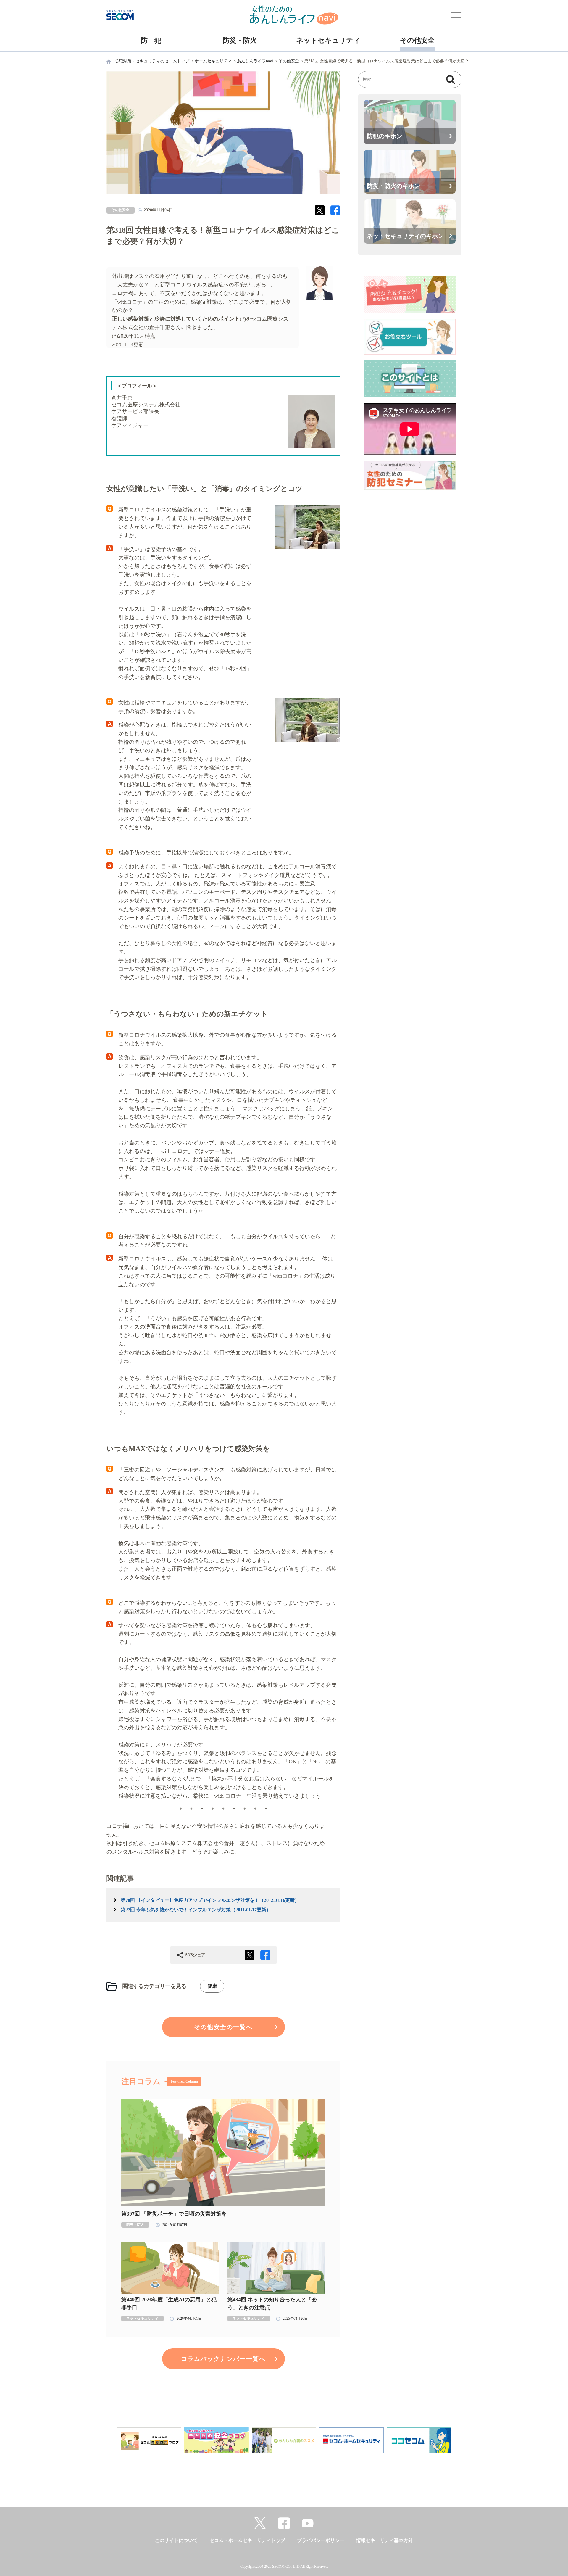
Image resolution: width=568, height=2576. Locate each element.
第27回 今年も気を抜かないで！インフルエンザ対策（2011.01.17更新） (196, 1910)
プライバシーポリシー (321, 2540)
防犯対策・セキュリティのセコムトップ (152, 61)
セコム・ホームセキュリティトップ (247, 2540)
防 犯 (151, 40)
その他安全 (417, 40)
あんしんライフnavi (255, 61)
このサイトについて (176, 2540)
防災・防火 (240, 40)
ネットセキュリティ (328, 40)
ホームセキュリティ (213, 61)
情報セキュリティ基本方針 (385, 2540)
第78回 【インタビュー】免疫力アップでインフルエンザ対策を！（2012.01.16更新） (210, 1900)
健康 (212, 1986)
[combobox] (404, 80)
